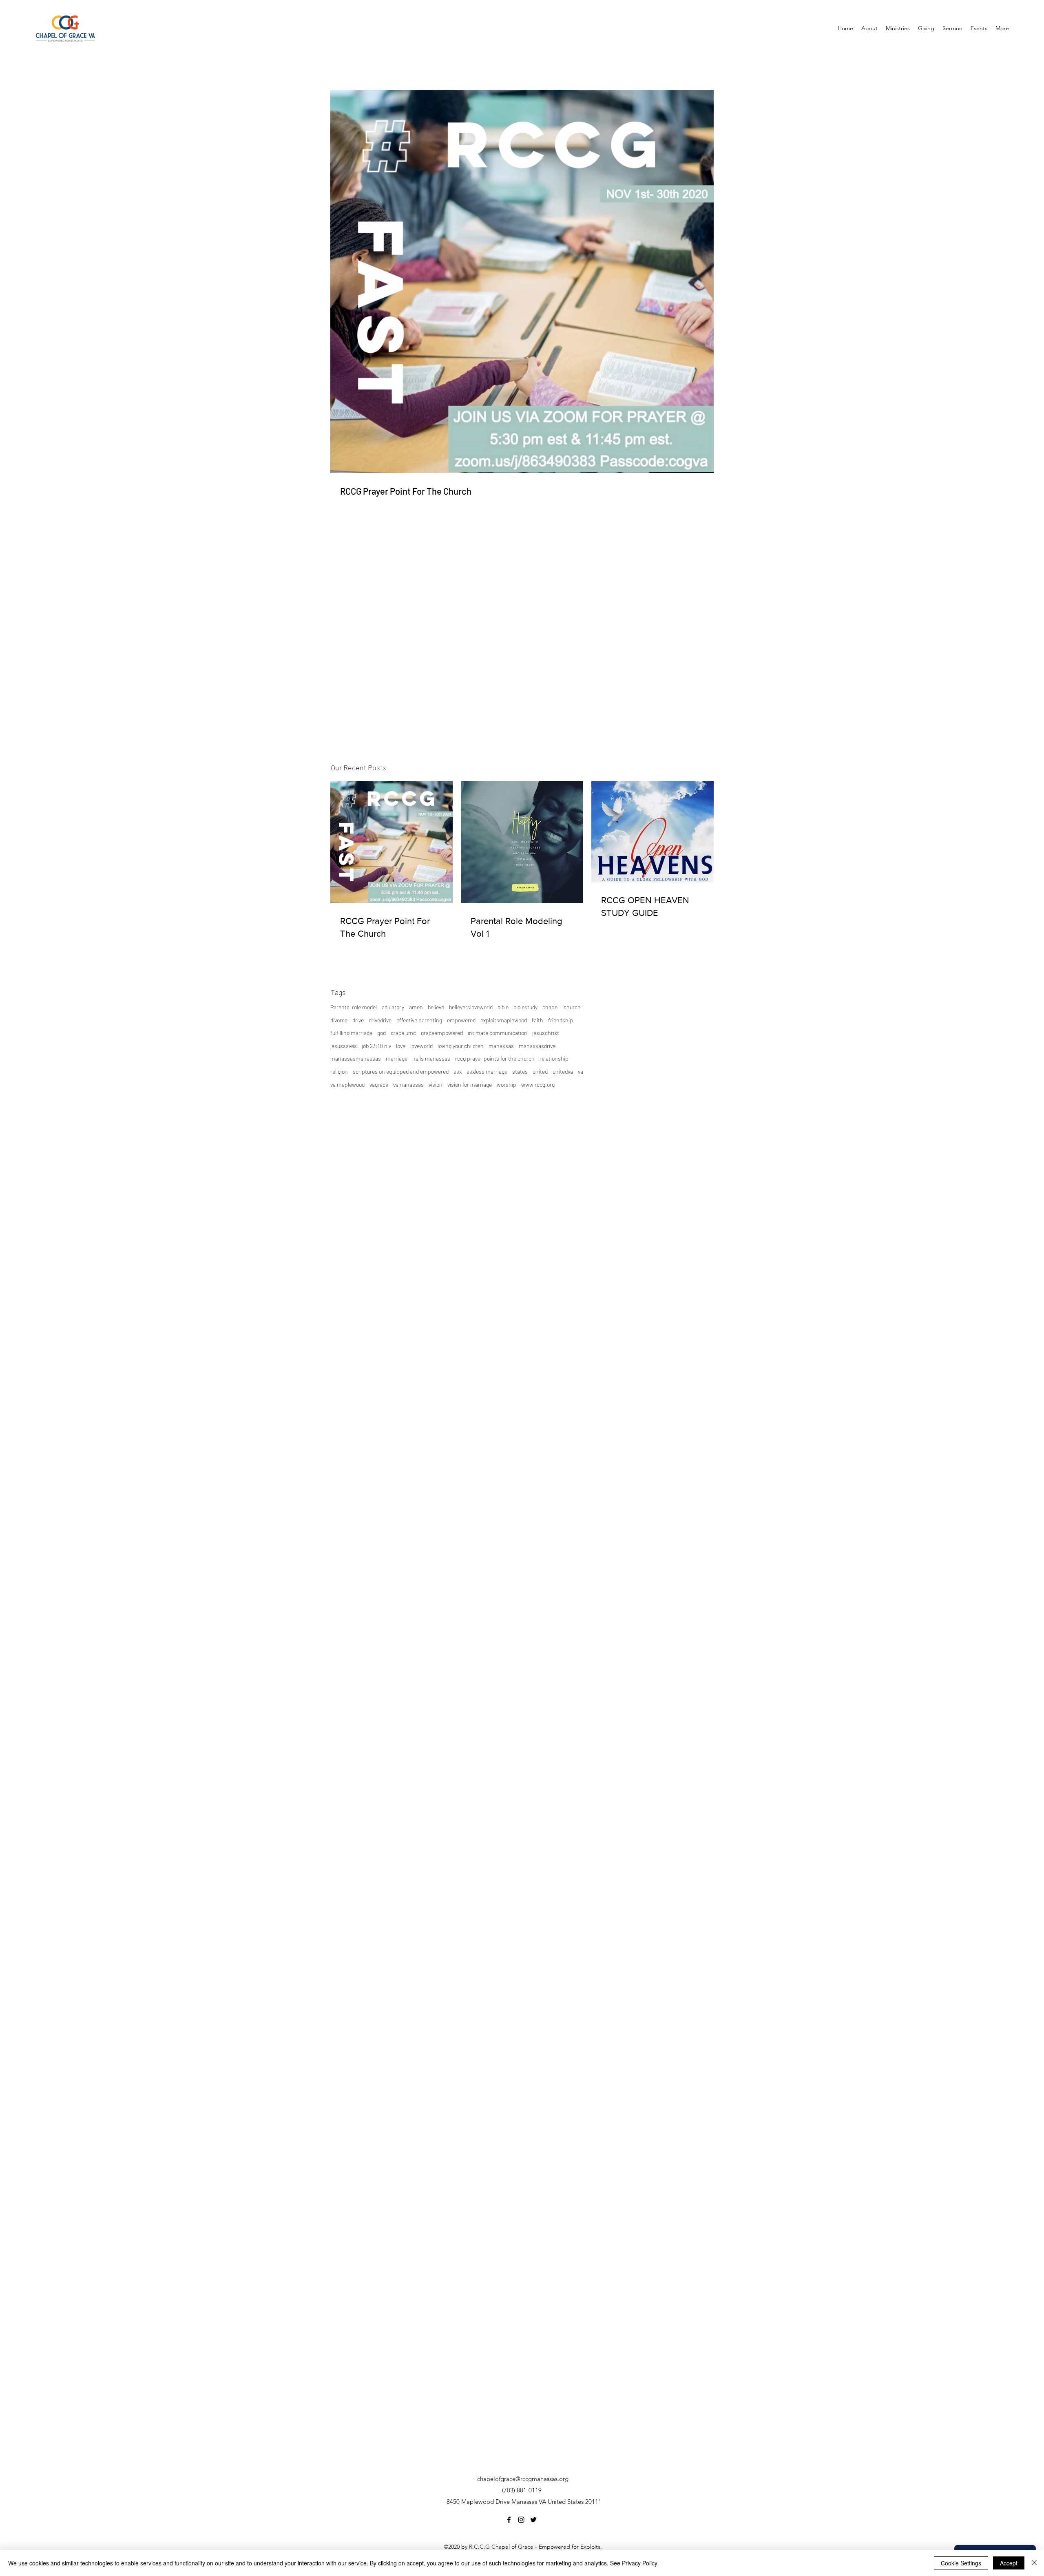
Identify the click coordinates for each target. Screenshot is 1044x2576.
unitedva (563, 1071)
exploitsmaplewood (504, 1020)
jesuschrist (546, 1033)
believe (436, 1007)
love (401, 1046)
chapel (551, 1007)
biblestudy (525, 1007)
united (540, 1071)
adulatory (393, 1007)
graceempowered (442, 1033)
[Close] (1034, 2563)
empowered (461, 1020)
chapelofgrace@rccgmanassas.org (523, 2479)
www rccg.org (538, 1085)
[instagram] (521, 2520)
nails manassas (431, 1058)
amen (416, 1007)
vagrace (379, 1085)
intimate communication (498, 1033)
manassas (501, 1046)
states (520, 1071)
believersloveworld (471, 1007)
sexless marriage (487, 1071)
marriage (397, 1058)
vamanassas (408, 1085)
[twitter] (533, 2520)
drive (358, 1020)
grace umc (403, 1033)
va (581, 1071)
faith (537, 1020)
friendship (561, 1020)
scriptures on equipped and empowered (401, 1071)
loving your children (461, 1046)
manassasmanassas (356, 1058)
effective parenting (419, 1020)
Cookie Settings (961, 2563)
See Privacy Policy (634, 2563)
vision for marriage (470, 1085)
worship (507, 1085)
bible (503, 1007)
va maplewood (347, 1085)
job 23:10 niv (376, 1046)
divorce (339, 1020)
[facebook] (509, 2520)
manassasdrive (537, 1046)
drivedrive (380, 1020)
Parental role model (354, 1007)
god (382, 1033)
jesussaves (344, 1046)
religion (339, 1071)
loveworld (421, 1046)
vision (436, 1085)
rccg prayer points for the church (495, 1058)
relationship (554, 1058)
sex (458, 1071)
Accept (1009, 2563)
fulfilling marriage (351, 1033)
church (572, 1007)
